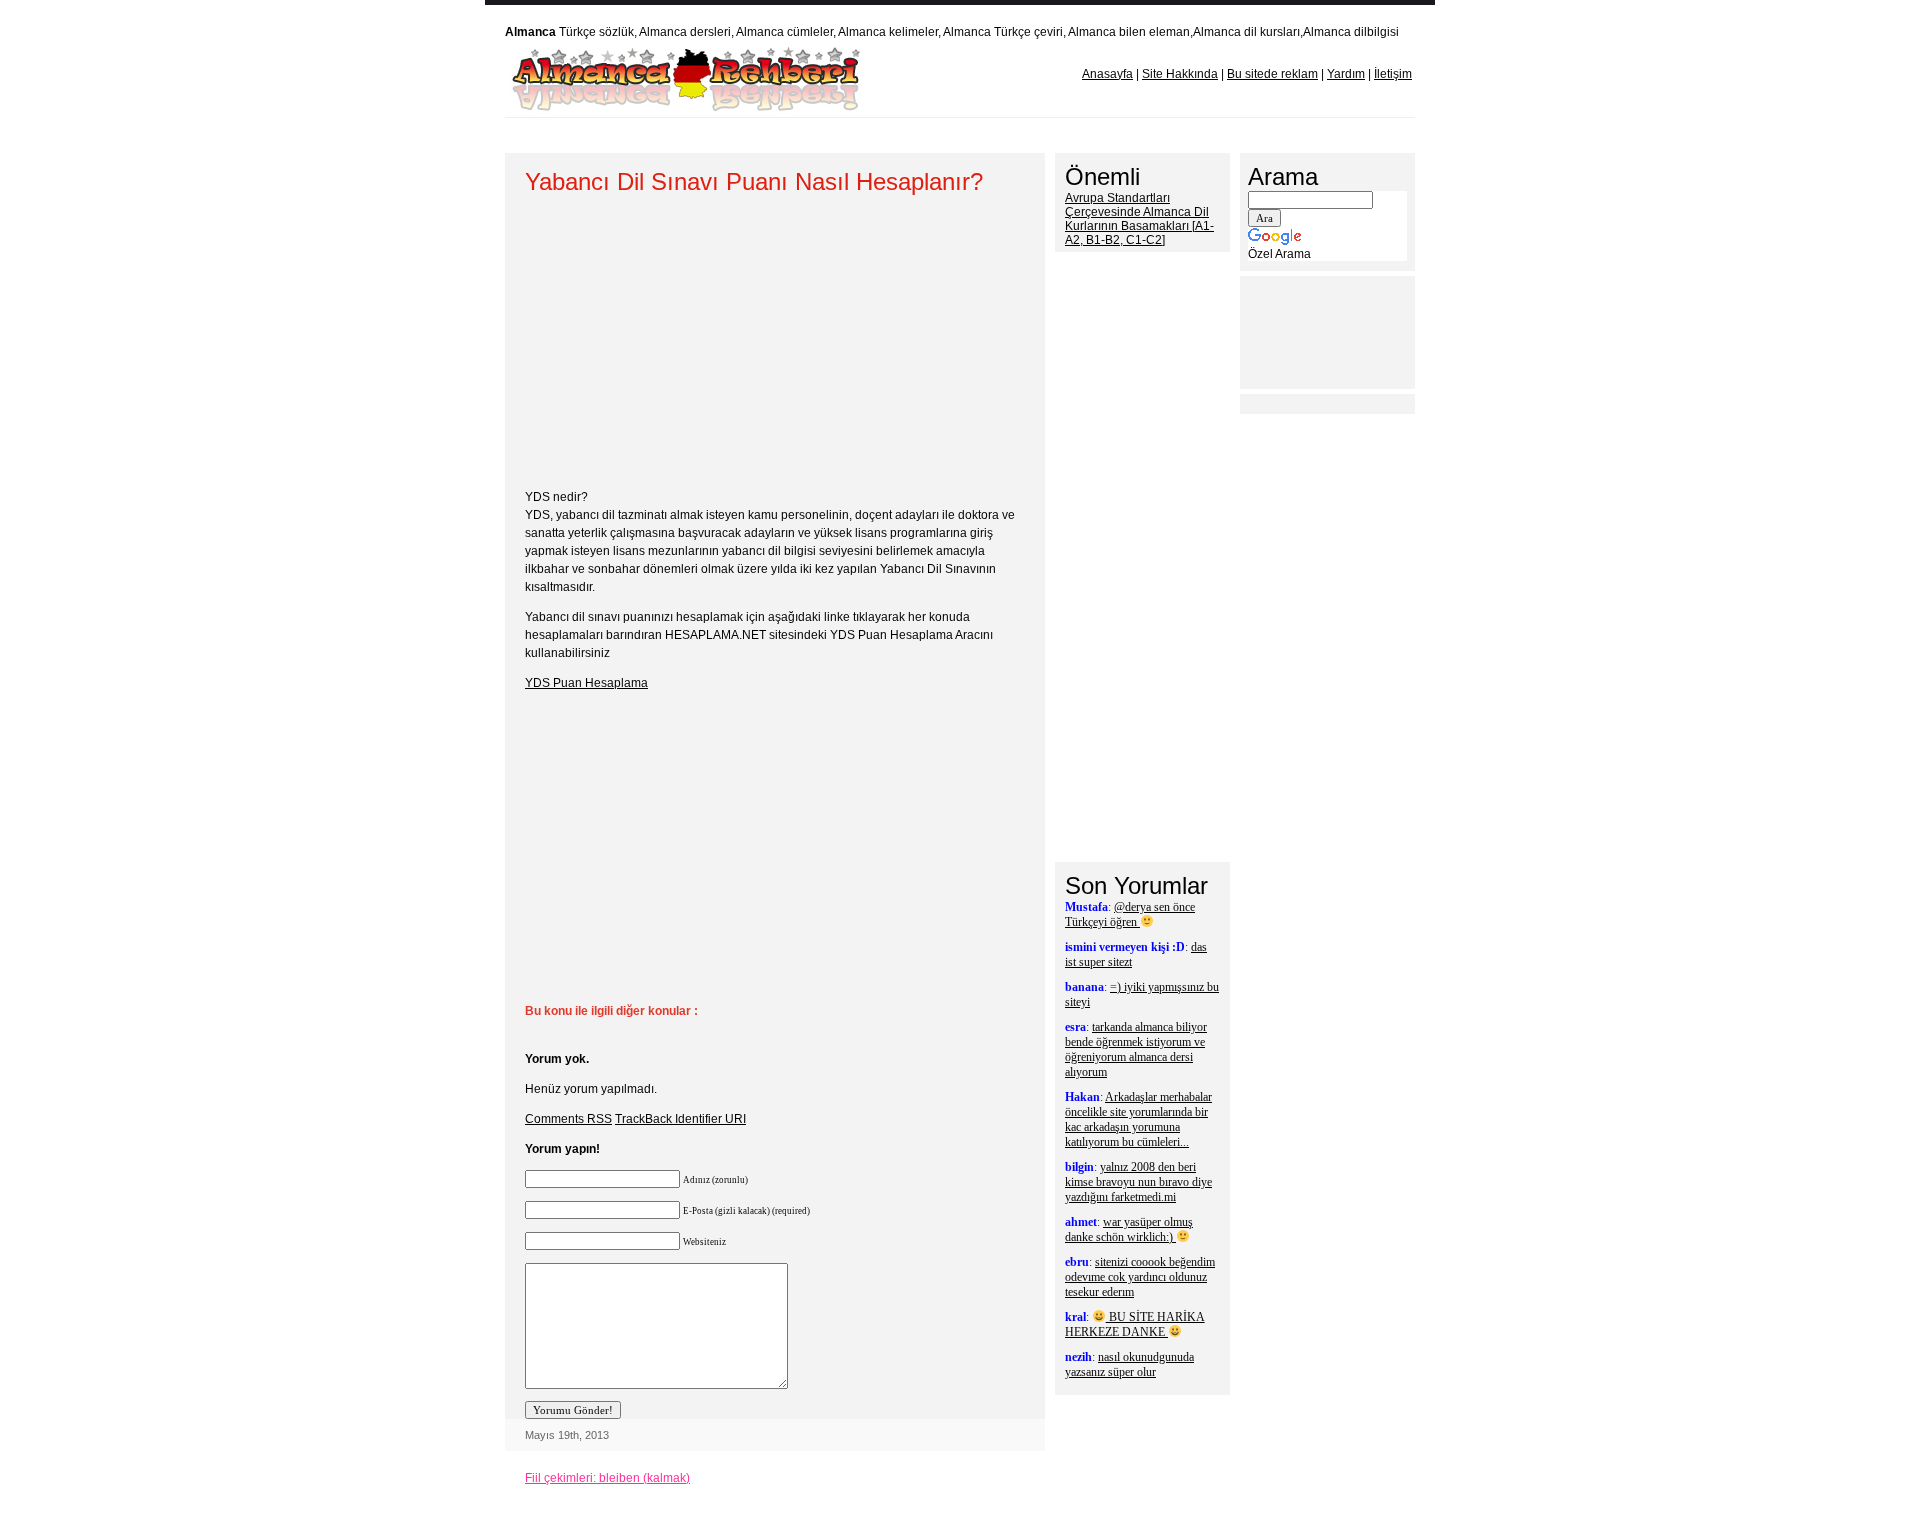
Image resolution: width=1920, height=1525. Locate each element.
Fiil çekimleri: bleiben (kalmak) (607, 1478)
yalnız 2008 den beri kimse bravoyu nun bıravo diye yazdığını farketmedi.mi (1138, 1182)
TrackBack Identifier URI (680, 1119)
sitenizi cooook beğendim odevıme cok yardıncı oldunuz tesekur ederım (1140, 1277)
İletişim (1393, 74)
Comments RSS (568, 1119)
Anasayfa (1107, 74)
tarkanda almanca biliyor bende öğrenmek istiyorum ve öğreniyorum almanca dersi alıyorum (1136, 1049)
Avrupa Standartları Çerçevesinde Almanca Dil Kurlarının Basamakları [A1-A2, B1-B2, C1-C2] (1139, 219)
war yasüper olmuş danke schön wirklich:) (1129, 1229)
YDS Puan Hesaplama (586, 683)
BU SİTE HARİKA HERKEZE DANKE (1135, 1324)
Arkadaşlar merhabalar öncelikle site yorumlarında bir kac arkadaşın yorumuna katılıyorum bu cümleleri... (1138, 1119)
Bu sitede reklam (1272, 74)
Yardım (1346, 74)
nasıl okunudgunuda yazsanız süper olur (1129, 1364)
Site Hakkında (1180, 74)
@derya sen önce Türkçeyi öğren (1130, 914)
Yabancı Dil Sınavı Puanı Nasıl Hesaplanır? (754, 181)
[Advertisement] (889, 135)
